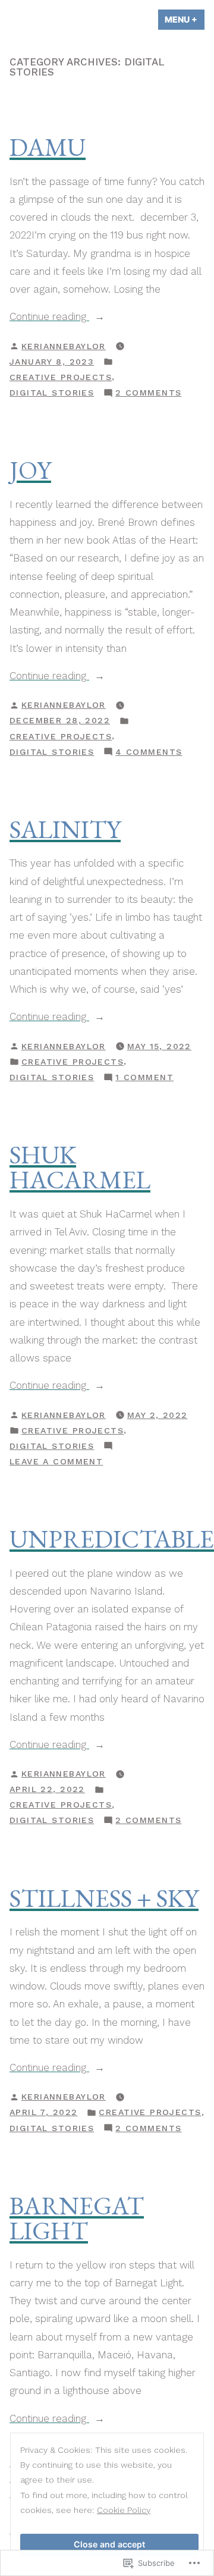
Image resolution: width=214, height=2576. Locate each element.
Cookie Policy (124, 2510)
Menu (185, 19)
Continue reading (49, 316)
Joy (30, 470)
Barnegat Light (77, 2218)
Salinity (65, 829)
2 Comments (148, 394)
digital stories (52, 393)
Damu (48, 147)
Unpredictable (112, 1539)
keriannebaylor (64, 346)
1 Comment (144, 1078)
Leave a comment (56, 1463)
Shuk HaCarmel (80, 1167)
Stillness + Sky (104, 1898)
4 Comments (149, 753)
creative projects (61, 377)
